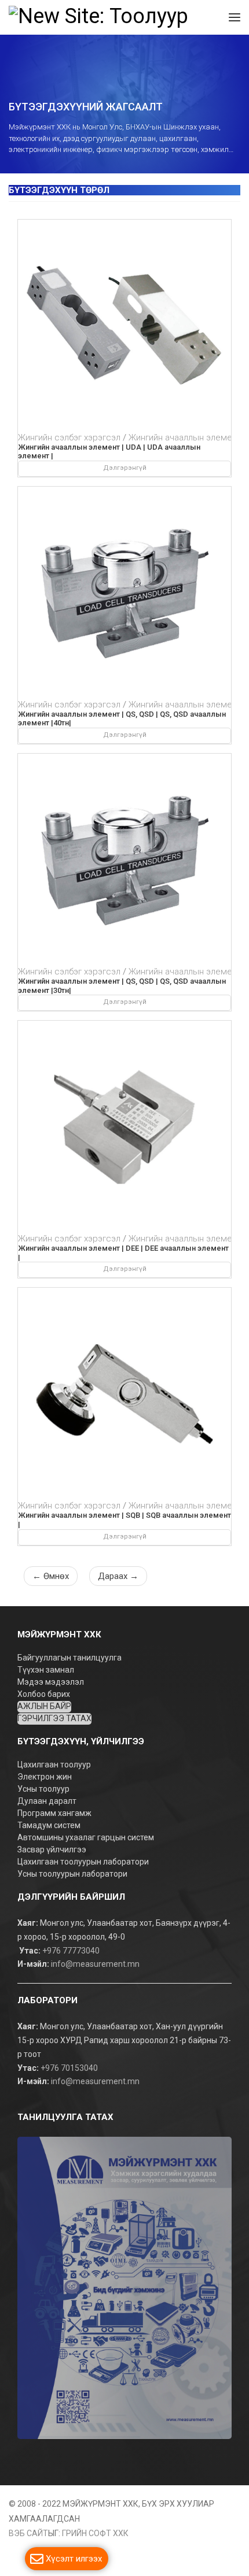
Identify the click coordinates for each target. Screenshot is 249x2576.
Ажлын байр (44, 1706)
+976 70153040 (69, 2068)
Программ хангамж (54, 1813)
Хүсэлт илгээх (74, 2559)
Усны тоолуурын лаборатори (72, 1874)
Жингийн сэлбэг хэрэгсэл (69, 438)
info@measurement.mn (95, 1965)
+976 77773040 (71, 1951)
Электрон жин (45, 1777)
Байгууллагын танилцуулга (69, 1658)
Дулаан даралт (48, 1801)
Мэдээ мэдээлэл (51, 1682)
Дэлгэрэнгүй (125, 468)
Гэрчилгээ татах (54, 1718)
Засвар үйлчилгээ (52, 1849)
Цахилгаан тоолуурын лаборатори (83, 1862)
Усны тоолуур (44, 1789)
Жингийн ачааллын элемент (185, 438)
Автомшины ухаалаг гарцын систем (86, 1837)
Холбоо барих (44, 1694)
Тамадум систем (49, 1825)
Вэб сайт (28, 2533)
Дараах (118, 1576)
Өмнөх (51, 1576)
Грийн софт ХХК (95, 2533)
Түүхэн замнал (46, 1670)
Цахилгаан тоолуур (55, 1765)
